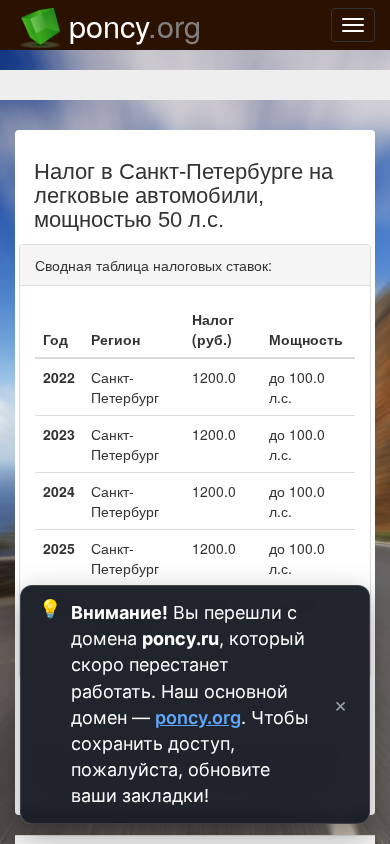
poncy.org (198, 717)
